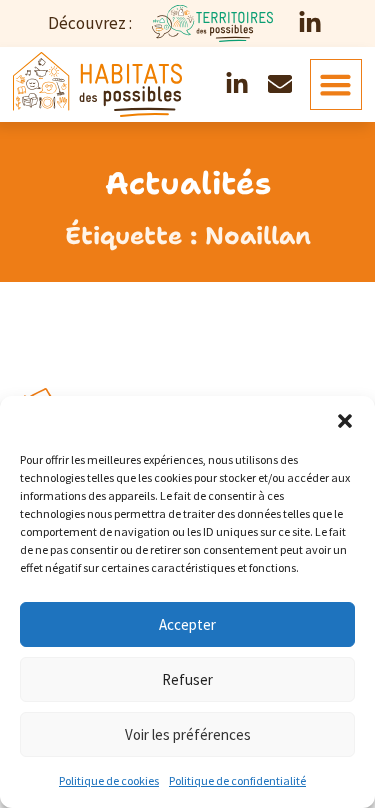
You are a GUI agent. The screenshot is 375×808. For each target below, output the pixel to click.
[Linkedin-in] (310, 24)
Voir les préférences (188, 734)
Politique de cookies (109, 780)
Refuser (187, 679)
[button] (345, 421)
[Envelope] (280, 85)
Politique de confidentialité (237, 780)
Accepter (187, 624)
